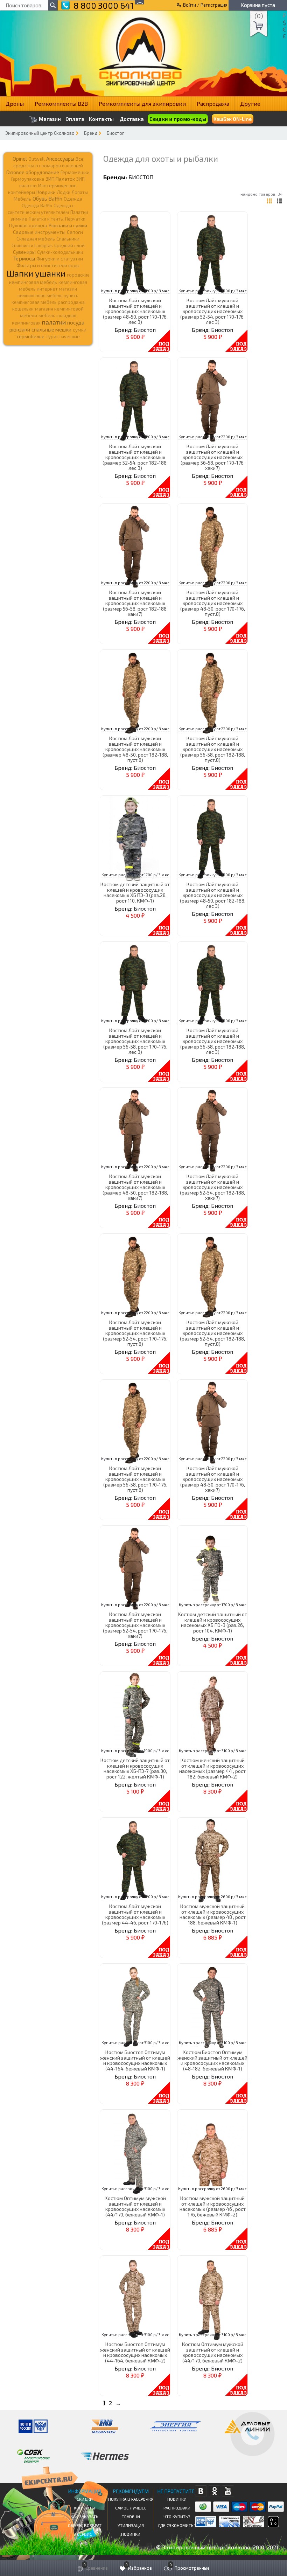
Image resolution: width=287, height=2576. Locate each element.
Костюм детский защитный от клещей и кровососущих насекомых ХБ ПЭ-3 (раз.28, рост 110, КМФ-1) (135, 892)
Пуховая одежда (28, 225)
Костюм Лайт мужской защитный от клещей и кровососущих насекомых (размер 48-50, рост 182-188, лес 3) (213, 895)
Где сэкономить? (177, 2525)
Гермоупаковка (28, 179)
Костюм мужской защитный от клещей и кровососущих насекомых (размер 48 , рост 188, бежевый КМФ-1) (213, 1914)
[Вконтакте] (201, 2491)
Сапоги (75, 232)
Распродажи (177, 2508)
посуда (76, 322)
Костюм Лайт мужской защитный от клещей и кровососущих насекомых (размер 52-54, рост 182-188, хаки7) (212, 1187)
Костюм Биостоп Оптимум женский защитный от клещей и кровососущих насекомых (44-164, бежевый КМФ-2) (135, 2352)
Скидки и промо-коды (178, 119)
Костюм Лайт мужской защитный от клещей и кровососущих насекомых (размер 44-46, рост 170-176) (135, 1914)
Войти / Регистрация (205, 5)
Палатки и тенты (46, 219)
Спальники (68, 239)
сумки (80, 330)
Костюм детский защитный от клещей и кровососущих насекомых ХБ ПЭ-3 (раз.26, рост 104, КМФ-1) (212, 1622)
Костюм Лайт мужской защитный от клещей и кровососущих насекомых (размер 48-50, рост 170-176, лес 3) (135, 311)
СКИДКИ (85, 2499)
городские (78, 275)
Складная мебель (36, 239)
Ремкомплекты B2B (61, 103)
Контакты (101, 119)
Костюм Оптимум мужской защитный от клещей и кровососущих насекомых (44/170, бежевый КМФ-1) (135, 2206)
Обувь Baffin (47, 199)
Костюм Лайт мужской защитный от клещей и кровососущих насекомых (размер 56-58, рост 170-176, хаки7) (213, 457)
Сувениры (24, 252)
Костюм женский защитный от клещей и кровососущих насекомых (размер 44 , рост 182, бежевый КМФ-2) (212, 1768)
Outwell (37, 159)
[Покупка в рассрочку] (273, 2525)
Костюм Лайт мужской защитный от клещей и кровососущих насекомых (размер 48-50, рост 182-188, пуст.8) (135, 749)
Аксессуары (60, 159)
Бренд (91, 133)
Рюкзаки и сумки (68, 225)
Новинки (131, 2534)
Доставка (132, 119)
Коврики (46, 192)
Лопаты (80, 192)
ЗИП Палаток (60, 179)
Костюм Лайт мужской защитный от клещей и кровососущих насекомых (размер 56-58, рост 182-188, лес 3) (213, 1041)
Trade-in (131, 2516)
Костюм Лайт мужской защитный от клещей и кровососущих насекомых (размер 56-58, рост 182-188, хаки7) (135, 603)
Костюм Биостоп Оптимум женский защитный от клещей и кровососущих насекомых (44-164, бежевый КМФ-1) (135, 2060)
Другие (250, 103)
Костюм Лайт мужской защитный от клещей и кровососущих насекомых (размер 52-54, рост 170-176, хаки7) (135, 1625)
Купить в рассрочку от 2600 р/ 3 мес (212, 1897)
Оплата (75, 119)
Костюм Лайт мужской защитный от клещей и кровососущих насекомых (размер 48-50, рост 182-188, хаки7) (135, 1187)
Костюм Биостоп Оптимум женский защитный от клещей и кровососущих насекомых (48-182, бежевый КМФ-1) (212, 2060)
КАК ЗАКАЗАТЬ (85, 2516)
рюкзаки (20, 329)
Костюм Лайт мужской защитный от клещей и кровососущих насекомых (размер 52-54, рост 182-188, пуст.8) (212, 1333)
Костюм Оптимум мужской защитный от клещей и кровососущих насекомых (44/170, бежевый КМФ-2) (213, 2352)
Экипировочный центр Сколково (40, 133)
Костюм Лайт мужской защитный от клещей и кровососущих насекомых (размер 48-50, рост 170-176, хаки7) (213, 1479)
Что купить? (177, 2516)
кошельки (23, 309)
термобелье (30, 336)
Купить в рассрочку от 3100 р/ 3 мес (213, 1751)
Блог (85, 2543)
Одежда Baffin (37, 206)
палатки (54, 322)
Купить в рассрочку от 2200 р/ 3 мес (135, 291)
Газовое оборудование (33, 172)
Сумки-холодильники (60, 252)
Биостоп (116, 133)
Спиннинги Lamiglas (32, 245)
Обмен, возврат (85, 2525)
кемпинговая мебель (33, 282)
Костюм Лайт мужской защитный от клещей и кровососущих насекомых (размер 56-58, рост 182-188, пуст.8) (213, 749)
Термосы (24, 258)
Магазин (49, 119)
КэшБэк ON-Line (233, 119)
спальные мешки (51, 329)
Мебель (22, 199)
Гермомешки (75, 172)
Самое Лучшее (131, 2508)
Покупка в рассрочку (131, 2499)
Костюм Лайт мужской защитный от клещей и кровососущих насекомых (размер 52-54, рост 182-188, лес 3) (135, 457)
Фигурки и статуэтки (60, 259)
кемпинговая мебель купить (48, 295)
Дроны (15, 103)
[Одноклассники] (214, 2491)
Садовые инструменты (39, 232)
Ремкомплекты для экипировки (142, 103)
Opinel (20, 159)
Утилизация (131, 2525)
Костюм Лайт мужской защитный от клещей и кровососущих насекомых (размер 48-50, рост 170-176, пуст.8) (213, 603)
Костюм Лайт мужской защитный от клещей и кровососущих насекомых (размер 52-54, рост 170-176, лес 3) (212, 311)
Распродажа (213, 103)
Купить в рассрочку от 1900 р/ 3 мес (135, 1751)
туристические (63, 336)
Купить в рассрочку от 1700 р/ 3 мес (135, 875)
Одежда (73, 199)
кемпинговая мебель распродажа (48, 302)
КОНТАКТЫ (85, 2508)
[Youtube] (228, 2491)
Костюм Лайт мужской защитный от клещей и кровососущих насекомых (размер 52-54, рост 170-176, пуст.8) (135, 1333)
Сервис (85, 2534)
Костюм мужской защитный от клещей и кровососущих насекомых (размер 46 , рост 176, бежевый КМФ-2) (213, 2206)
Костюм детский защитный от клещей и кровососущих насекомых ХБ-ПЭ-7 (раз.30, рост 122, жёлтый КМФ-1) (135, 1768)
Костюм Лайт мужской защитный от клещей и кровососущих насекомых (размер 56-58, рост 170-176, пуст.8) (135, 1479)
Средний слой (69, 245)
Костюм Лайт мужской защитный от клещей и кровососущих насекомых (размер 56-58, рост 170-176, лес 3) (135, 1041)
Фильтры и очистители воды (48, 265)
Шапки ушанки (36, 273)
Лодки (64, 192)
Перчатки (75, 219)
